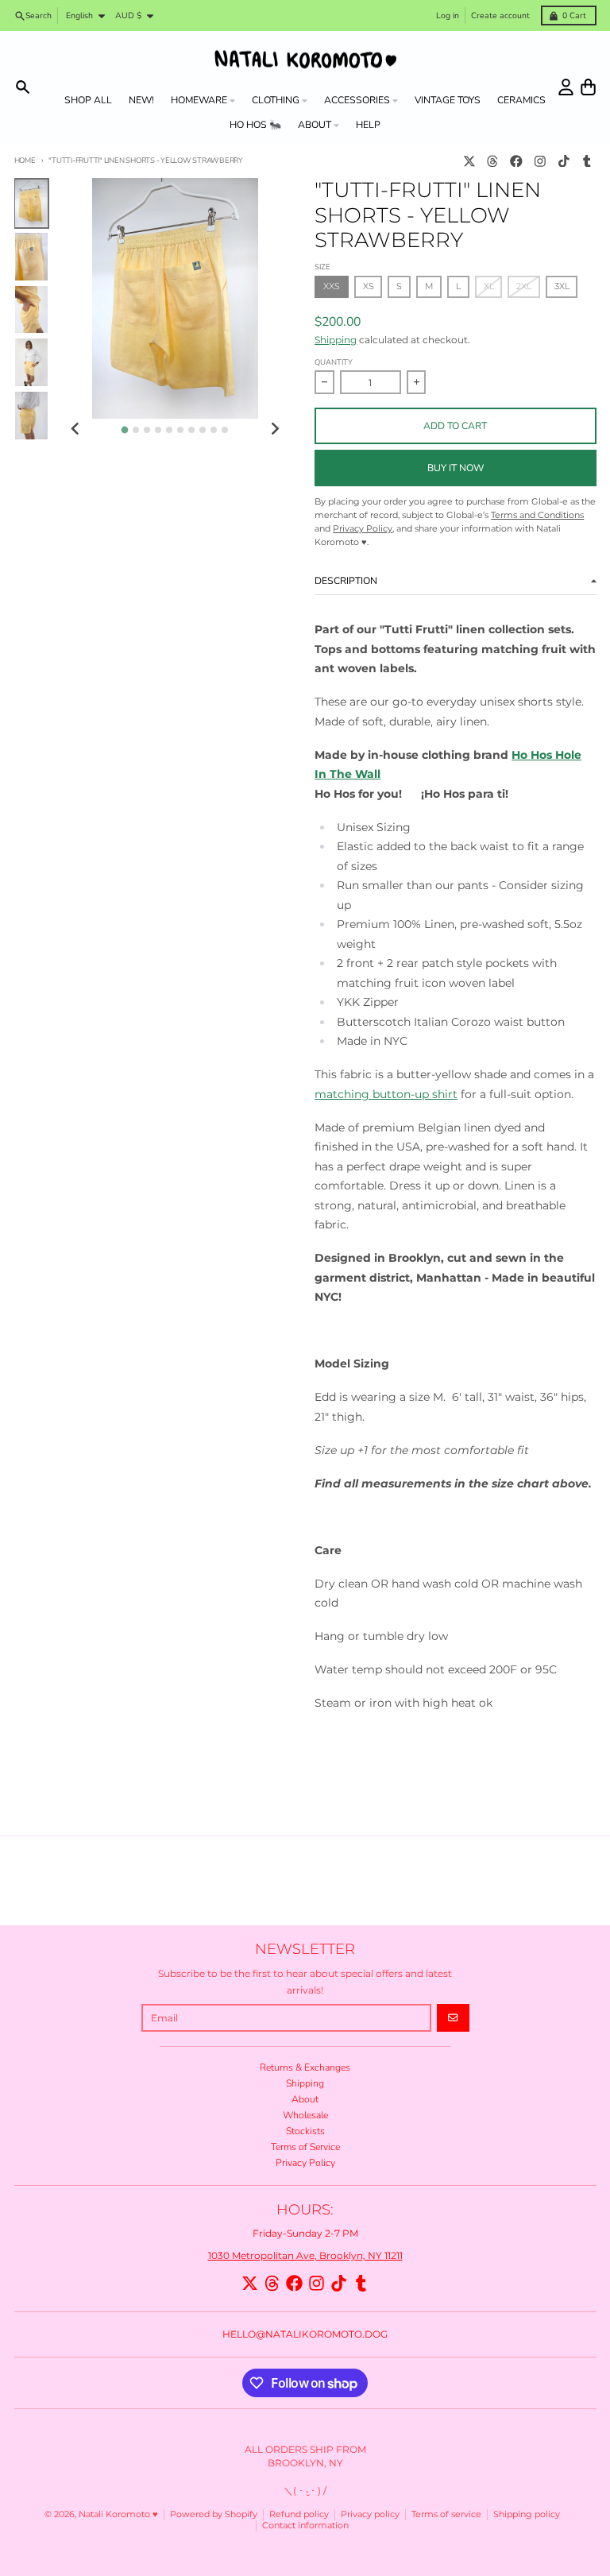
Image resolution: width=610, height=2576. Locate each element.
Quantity (334, 362)
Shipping (336, 340)
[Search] (23, 87)
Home (25, 160)
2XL (524, 286)
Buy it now (456, 468)
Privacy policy (370, 2514)
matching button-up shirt (386, 1094)
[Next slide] (274, 429)
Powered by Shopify (214, 2514)
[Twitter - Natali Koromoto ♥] (469, 161)
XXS (332, 286)
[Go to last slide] (76, 429)
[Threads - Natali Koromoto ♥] (493, 161)
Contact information (305, 2526)
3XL (562, 286)
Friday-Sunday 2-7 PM (305, 2233)
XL (489, 286)
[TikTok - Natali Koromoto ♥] (564, 161)
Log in (448, 15)
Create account (500, 15)
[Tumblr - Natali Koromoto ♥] (587, 161)
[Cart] (588, 87)
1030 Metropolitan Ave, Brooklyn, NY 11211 (305, 2255)
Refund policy (299, 2514)
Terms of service (446, 2514)
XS (369, 286)
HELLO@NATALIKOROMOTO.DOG (305, 2334)
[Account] (566, 87)
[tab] (125, 430)
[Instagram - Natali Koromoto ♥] (540, 161)
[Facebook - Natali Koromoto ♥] (517, 161)
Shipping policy (527, 2514)
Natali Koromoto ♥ (118, 2514)
